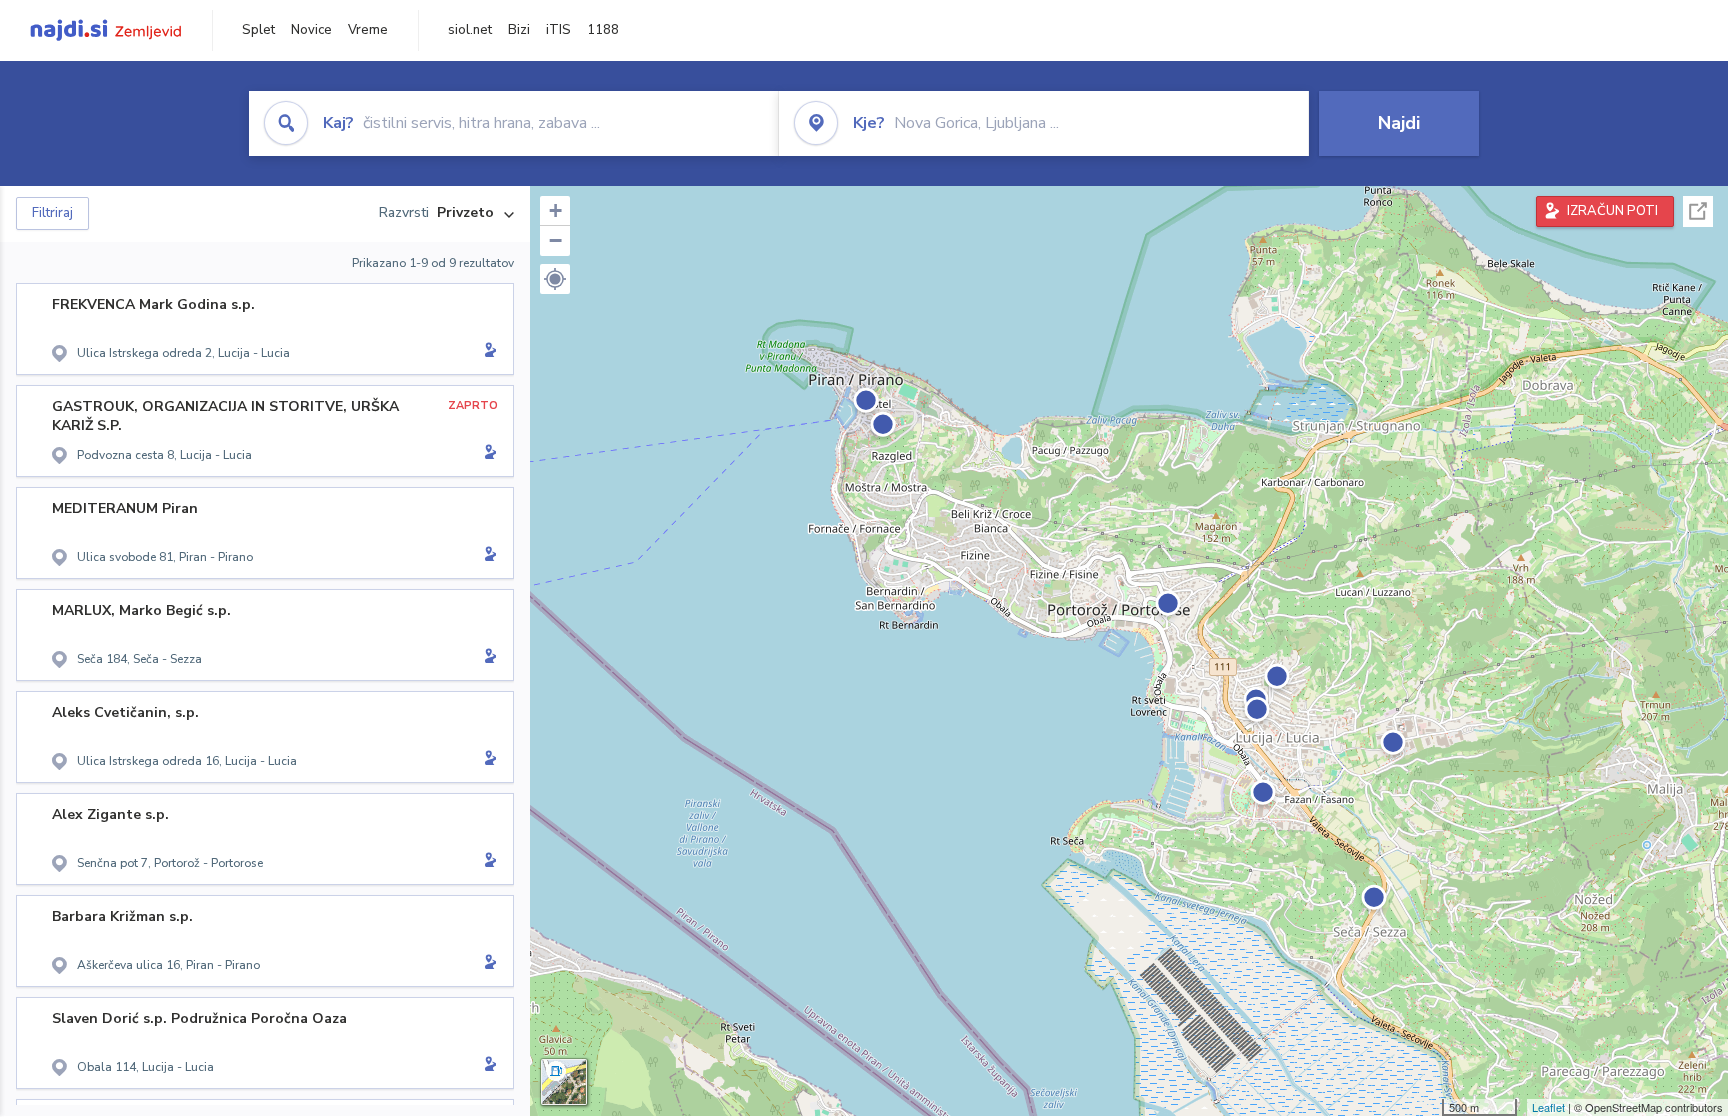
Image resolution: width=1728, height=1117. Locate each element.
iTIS (558, 30)
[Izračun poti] (487, 352)
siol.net (470, 30)
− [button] (555, 240)
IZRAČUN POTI (1612, 211)
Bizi (519, 30)
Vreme (368, 30)
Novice (311, 30)
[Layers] (564, 1082)
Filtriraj (52, 213)
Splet (258, 30)
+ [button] (555, 210)
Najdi (1399, 123)
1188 (603, 30)
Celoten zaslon (1698, 211)
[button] (555, 279)
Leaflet (1548, 1107)
